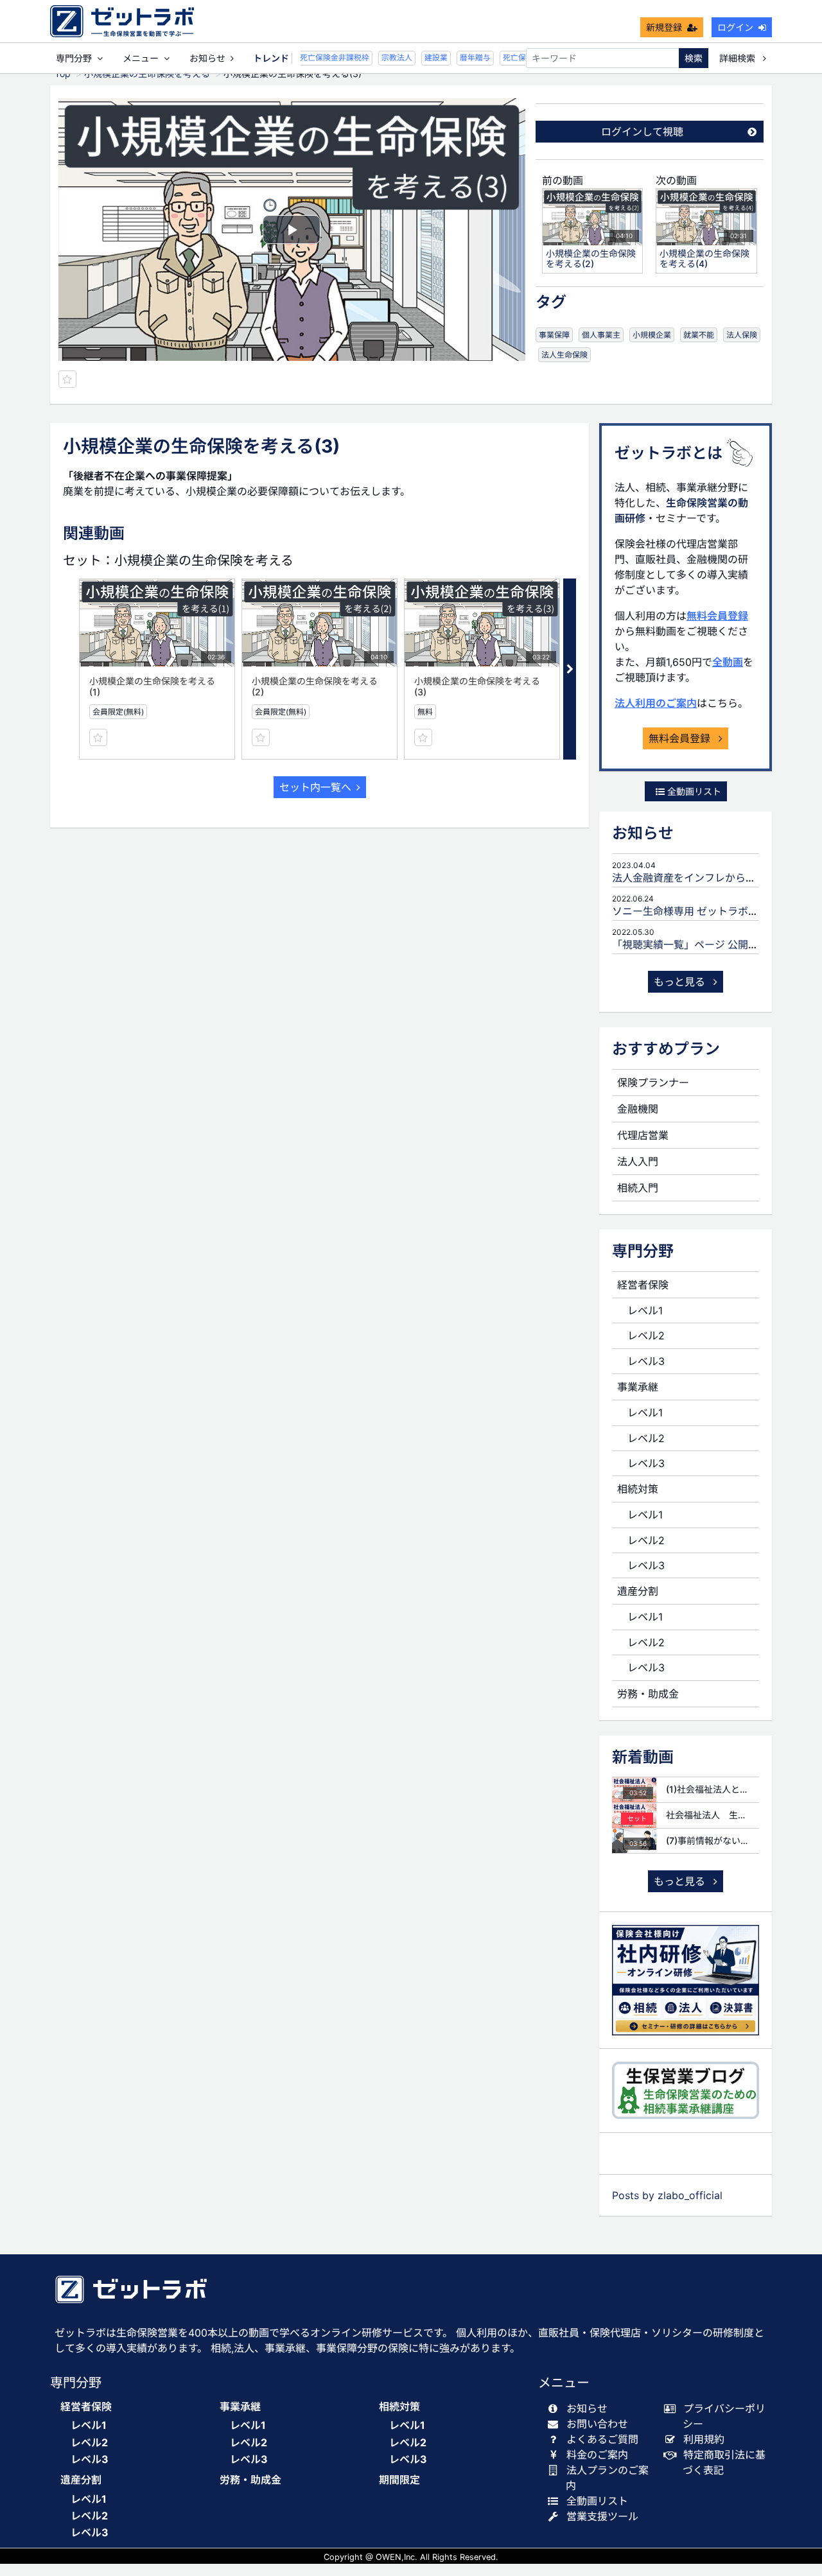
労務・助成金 (648, 1694)
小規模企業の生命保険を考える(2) (315, 686)
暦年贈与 (467, 57)
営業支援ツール (602, 2516)
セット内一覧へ (315, 787)
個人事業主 (601, 335)
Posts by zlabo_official (667, 2195)
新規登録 (664, 27)
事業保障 (554, 335)
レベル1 (645, 1310)
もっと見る (681, 982)
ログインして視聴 (642, 132)
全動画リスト (693, 791)
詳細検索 (739, 58)
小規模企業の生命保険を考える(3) (477, 686)
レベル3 (646, 1361)
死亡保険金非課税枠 (326, 57)
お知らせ (207, 58)
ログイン (735, 27)
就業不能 (699, 335)
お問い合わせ (597, 2424)
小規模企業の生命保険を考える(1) (152, 686)
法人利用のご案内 (656, 703)
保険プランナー (653, 1083)
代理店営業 (643, 1135)
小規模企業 (652, 335)
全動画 (728, 662)
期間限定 (399, 2480)
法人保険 (742, 335)
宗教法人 (389, 57)
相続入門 (638, 1188)
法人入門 (638, 1162)
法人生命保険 (564, 355)
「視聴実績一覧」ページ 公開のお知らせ (706, 944)
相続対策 (638, 1489)
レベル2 (646, 1336)
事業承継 (638, 1387)
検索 (694, 58)
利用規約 (704, 2439)
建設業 (428, 57)
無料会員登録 (717, 616)
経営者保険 (643, 1285)
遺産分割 (638, 1591)
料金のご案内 (597, 2455)
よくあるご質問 (602, 2439)
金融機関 (638, 1109)
